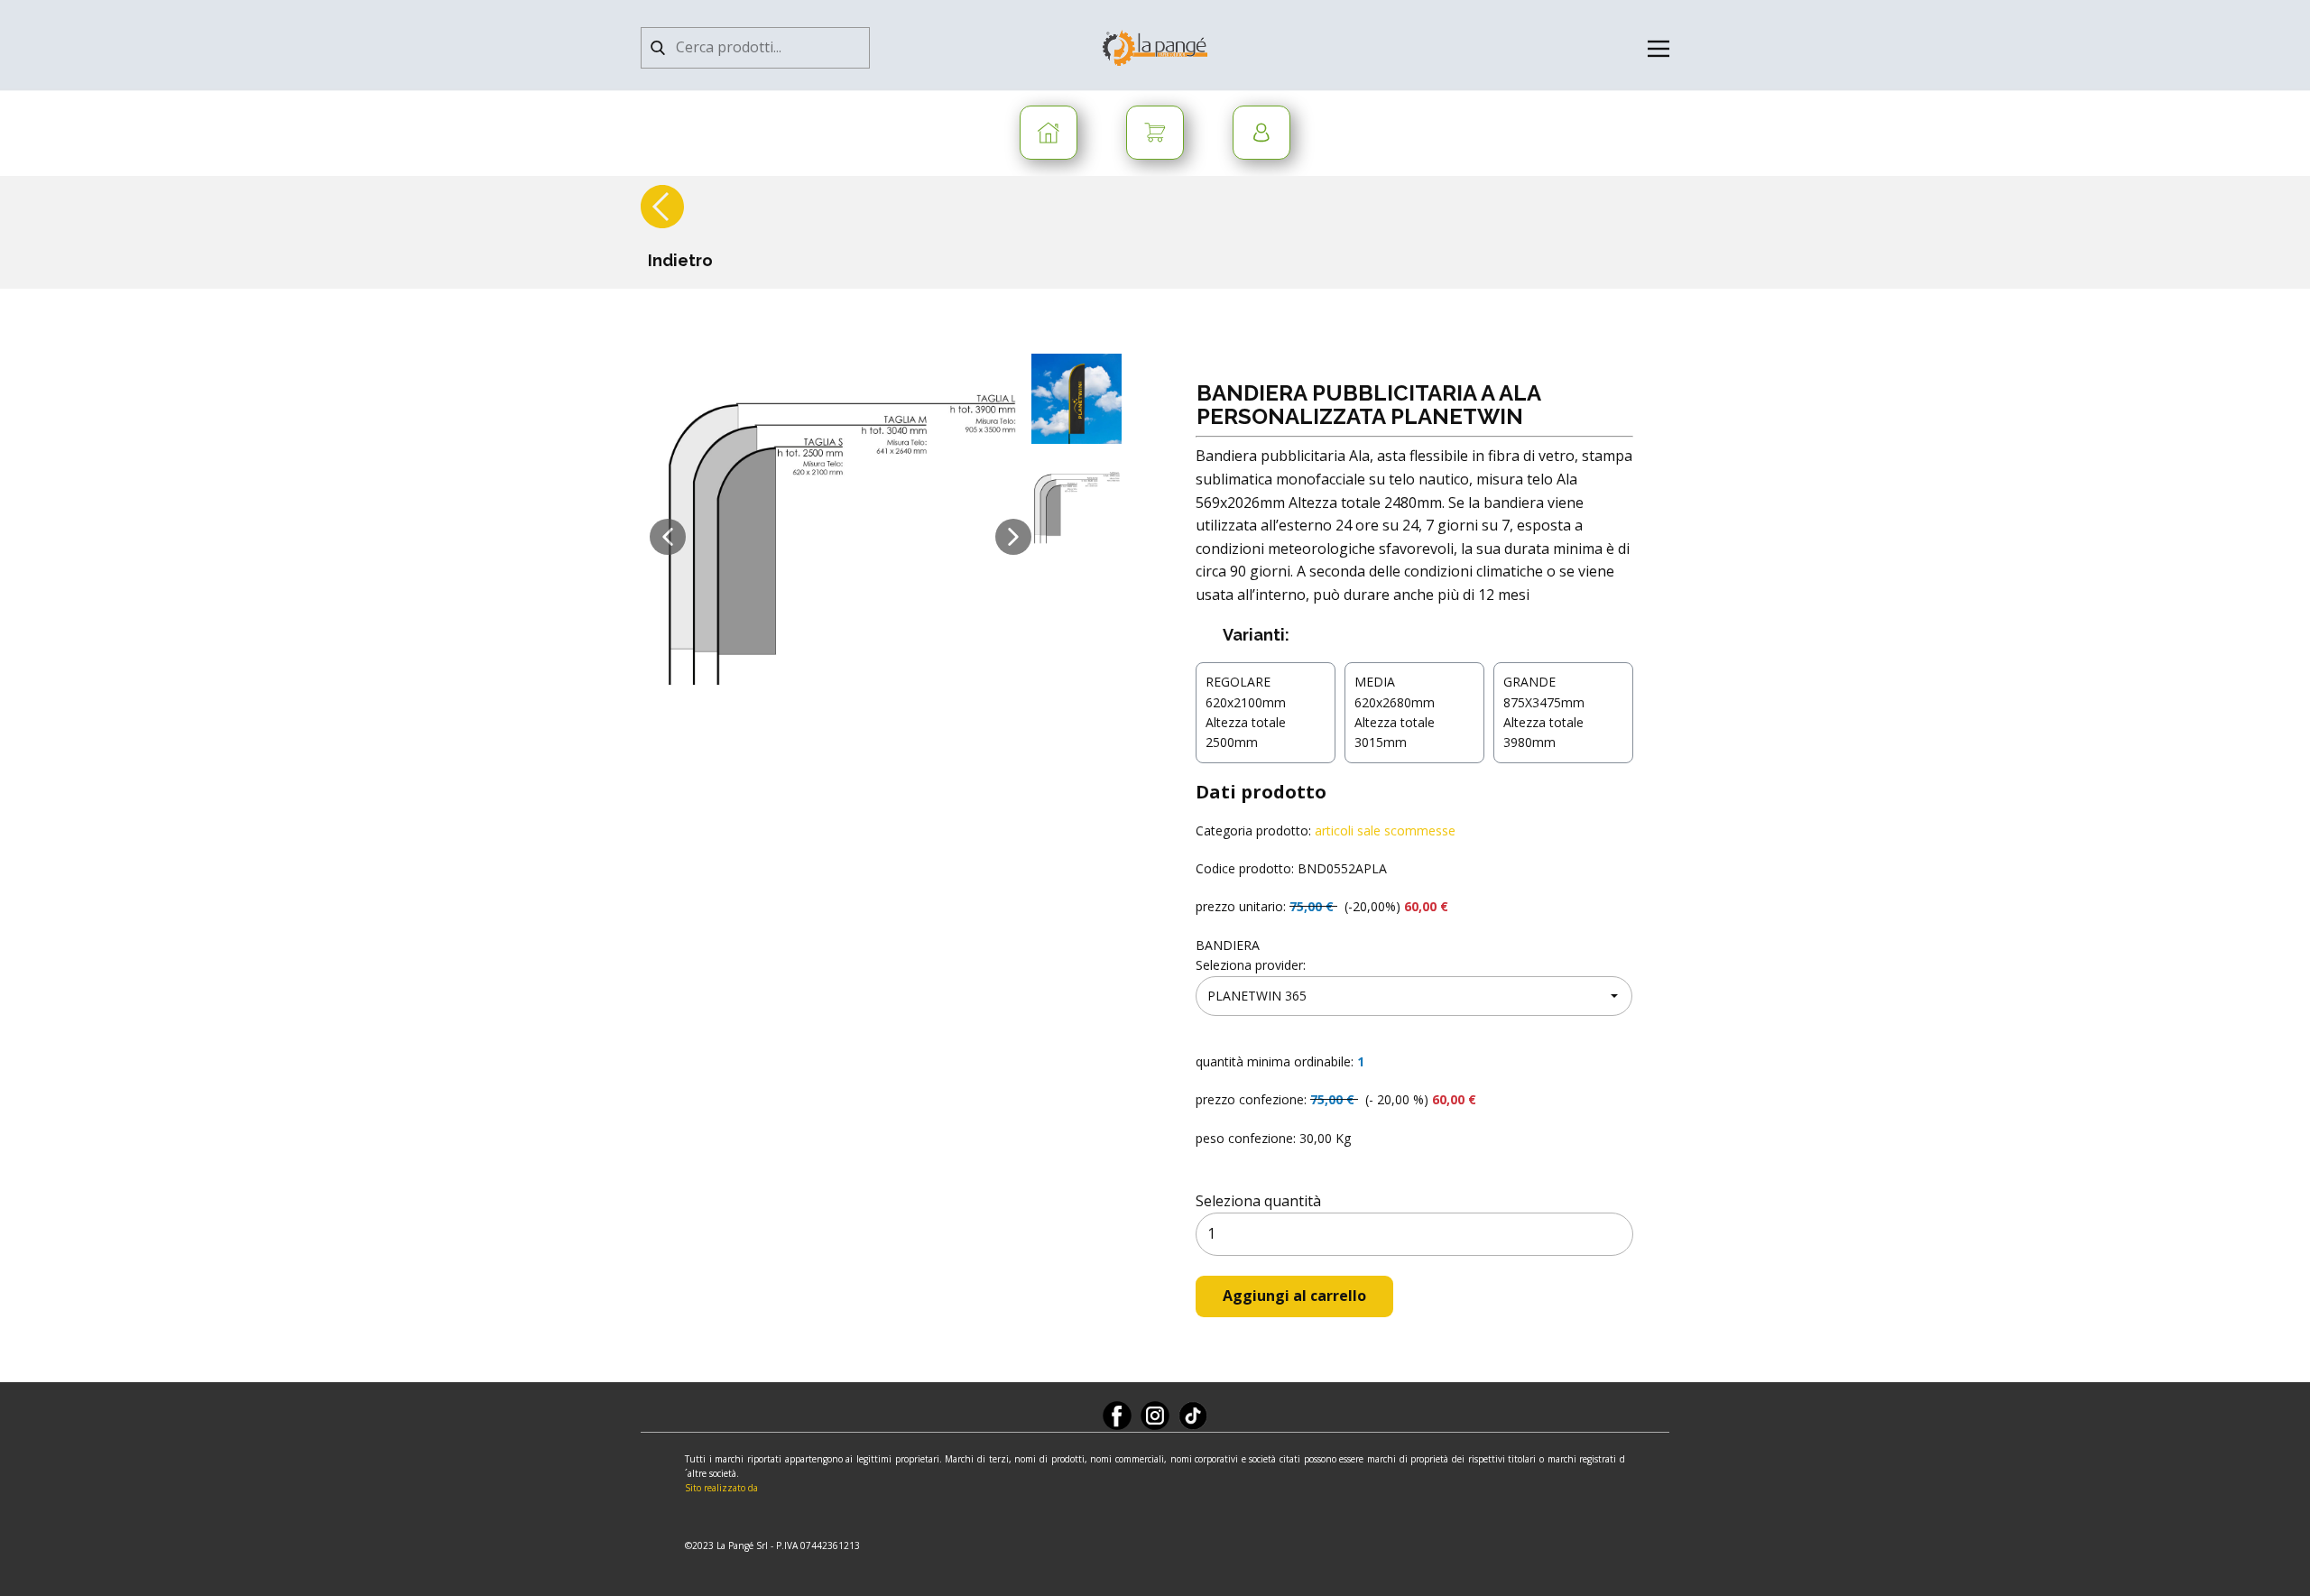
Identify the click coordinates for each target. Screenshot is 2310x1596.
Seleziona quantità (1258, 1201)
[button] (668, 537)
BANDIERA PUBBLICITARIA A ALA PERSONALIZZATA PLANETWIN (1368, 405)
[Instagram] (1155, 1416)
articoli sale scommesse (1385, 830)
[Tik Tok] (1193, 1416)
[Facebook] (1117, 1416)
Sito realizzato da (721, 1488)
